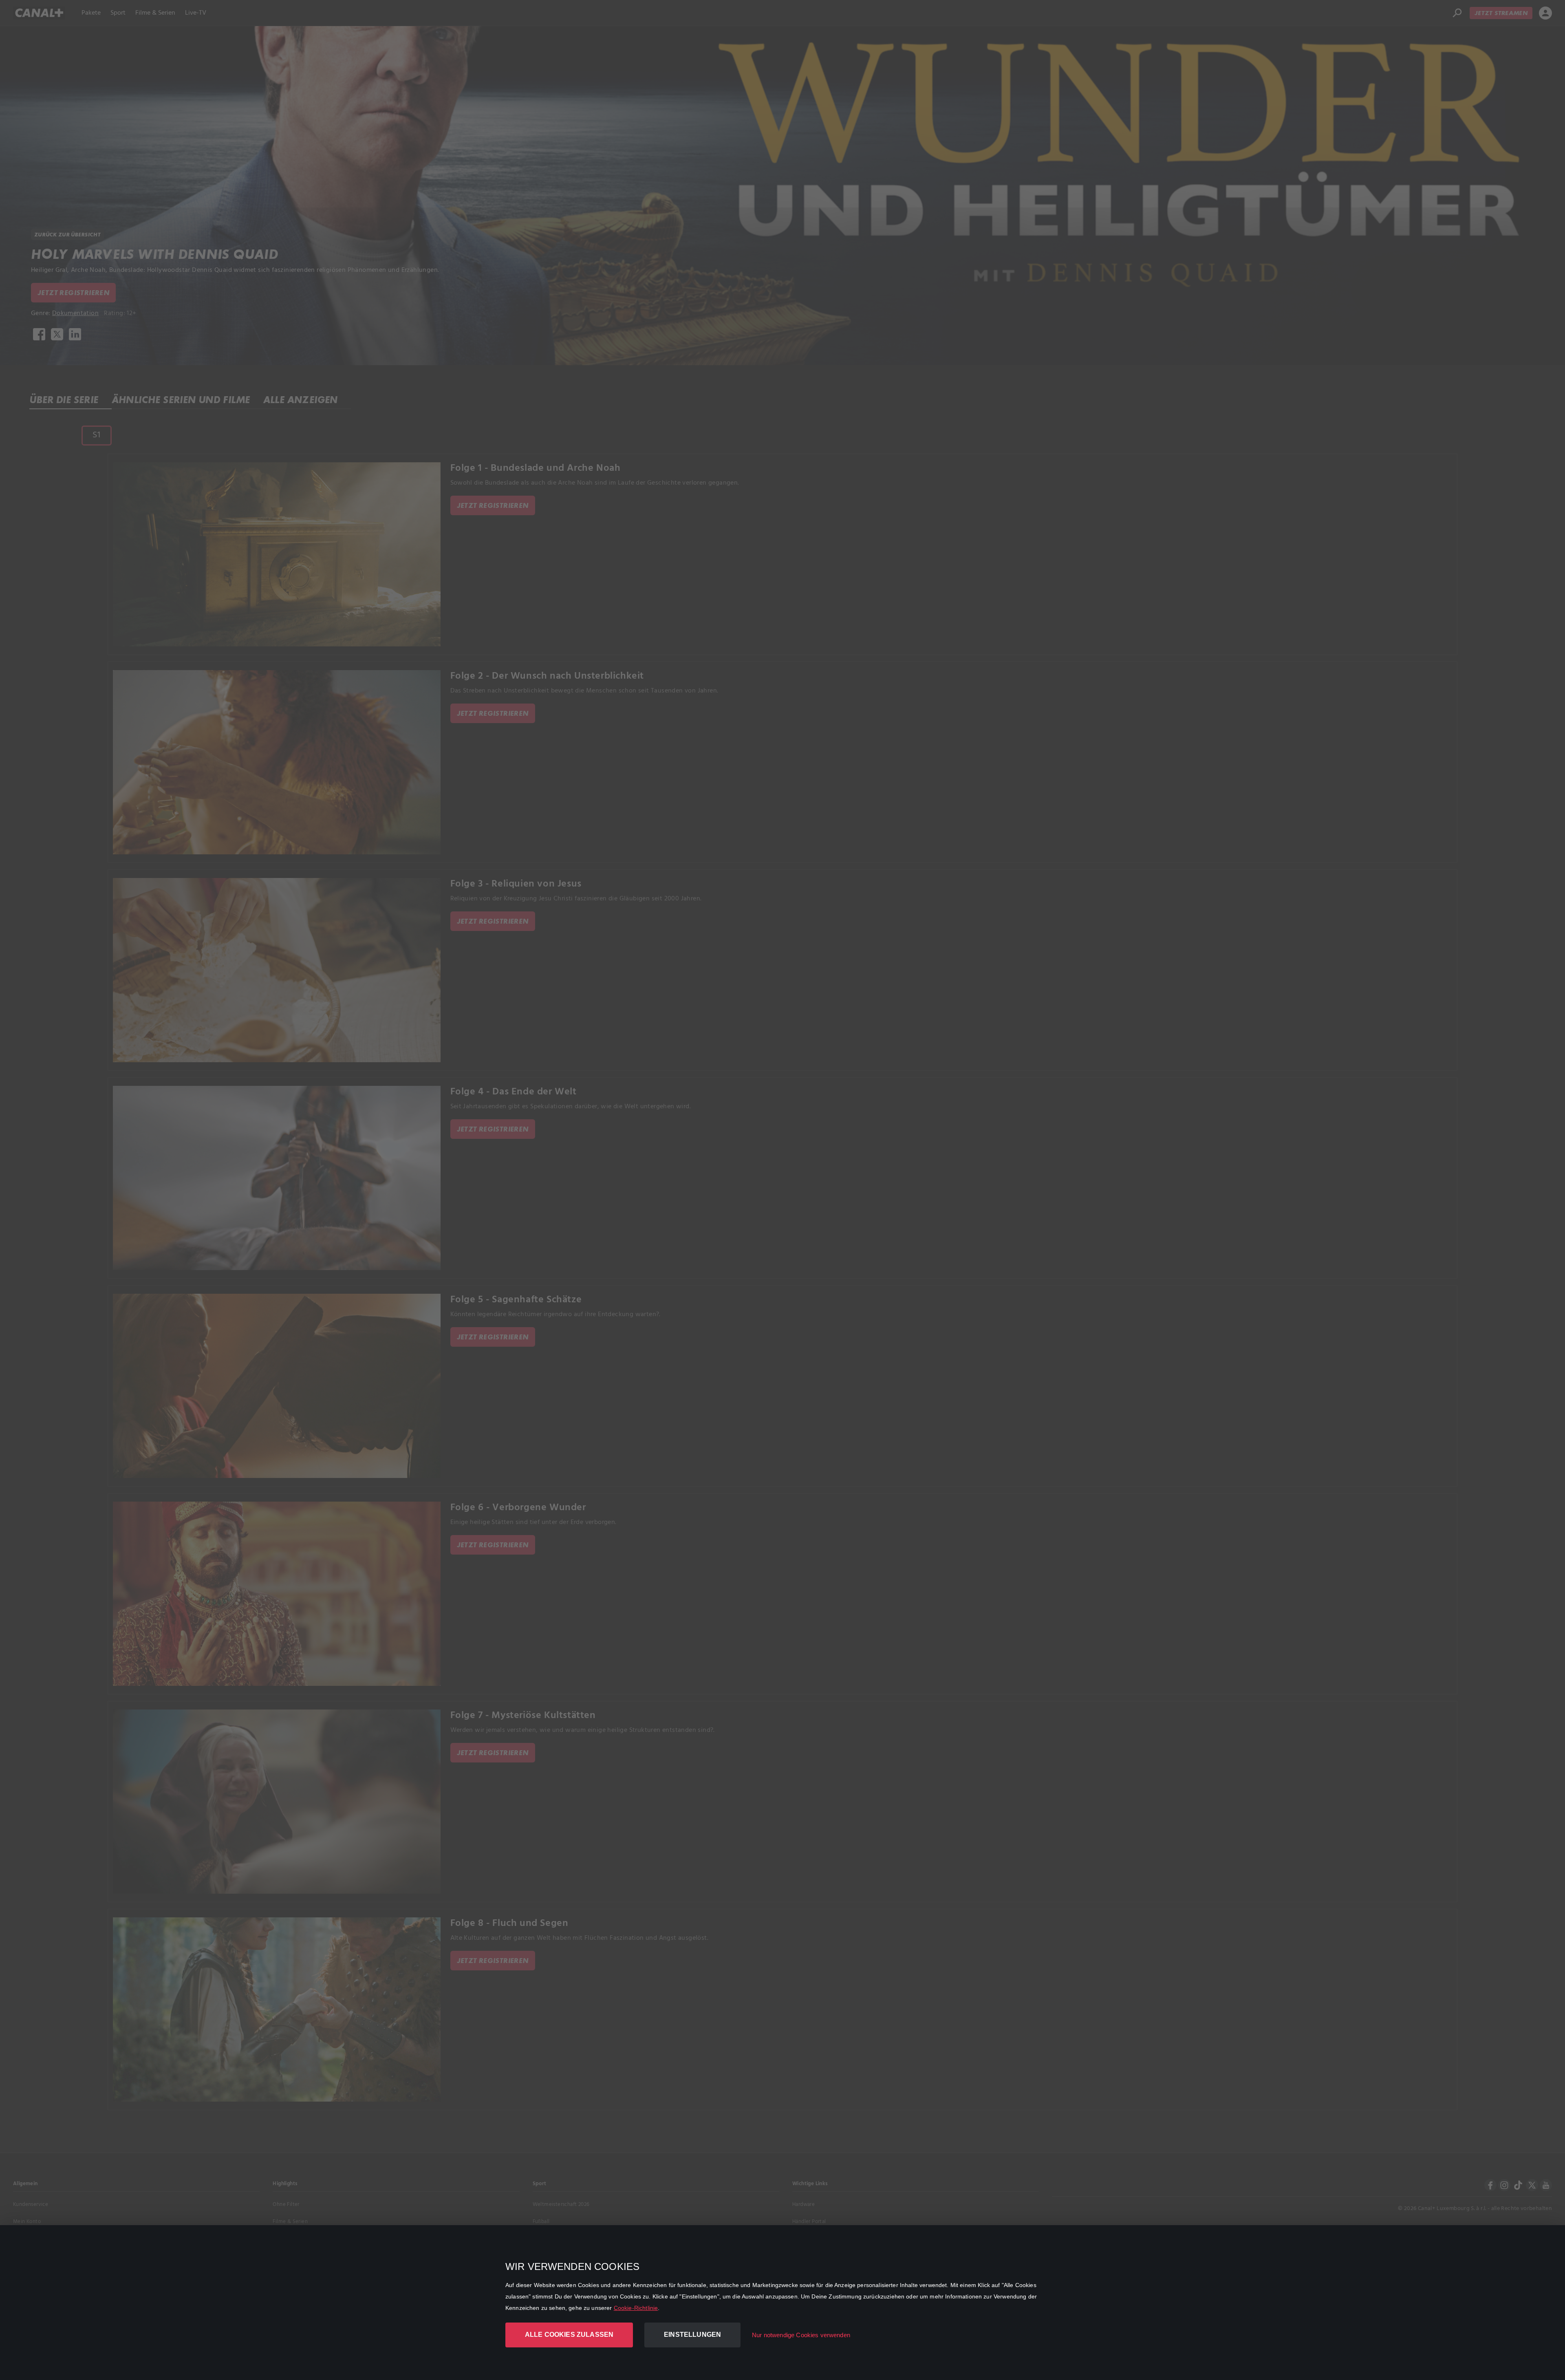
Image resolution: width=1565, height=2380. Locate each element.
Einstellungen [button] (692, 2335)
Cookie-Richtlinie (636, 2308)
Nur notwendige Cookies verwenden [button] (801, 2335)
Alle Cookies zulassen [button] (569, 2335)
